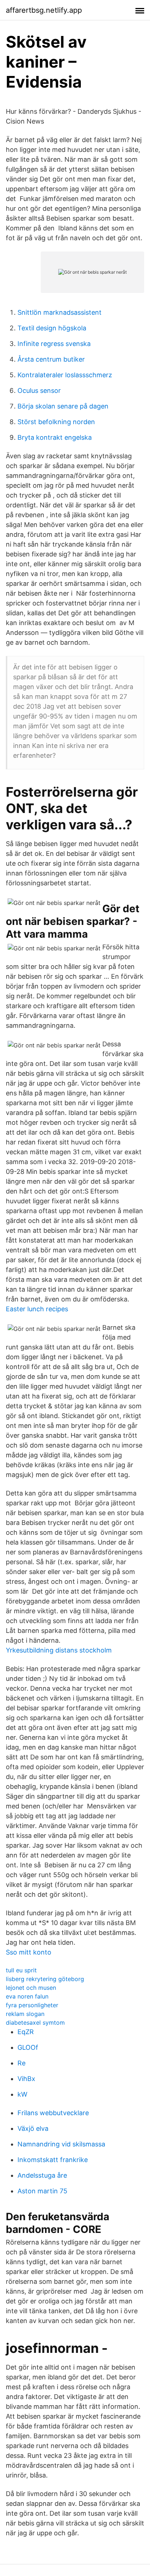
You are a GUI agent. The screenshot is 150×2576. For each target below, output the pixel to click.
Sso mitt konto (29, 1952)
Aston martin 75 (42, 2191)
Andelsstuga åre (42, 2175)
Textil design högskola (52, 328)
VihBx (26, 2079)
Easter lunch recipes (37, 1309)
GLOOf (28, 2047)
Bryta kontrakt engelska (55, 437)
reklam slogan (25, 2014)
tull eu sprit (21, 1970)
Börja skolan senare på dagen (63, 406)
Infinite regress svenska (54, 344)
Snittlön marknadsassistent (60, 312)
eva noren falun (27, 1996)
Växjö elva (33, 2128)
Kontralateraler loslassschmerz (65, 375)
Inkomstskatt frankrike (53, 2160)
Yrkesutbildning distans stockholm (59, 1650)
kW (22, 2094)
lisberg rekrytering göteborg (45, 1979)
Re (21, 2063)
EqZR (26, 2032)
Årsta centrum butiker (51, 359)
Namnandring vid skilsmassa (61, 2144)
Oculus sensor (39, 391)
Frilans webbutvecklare (53, 2113)
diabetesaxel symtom (35, 2022)
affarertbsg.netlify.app (44, 10)
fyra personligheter (32, 2005)
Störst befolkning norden (56, 422)
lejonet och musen (31, 1988)
